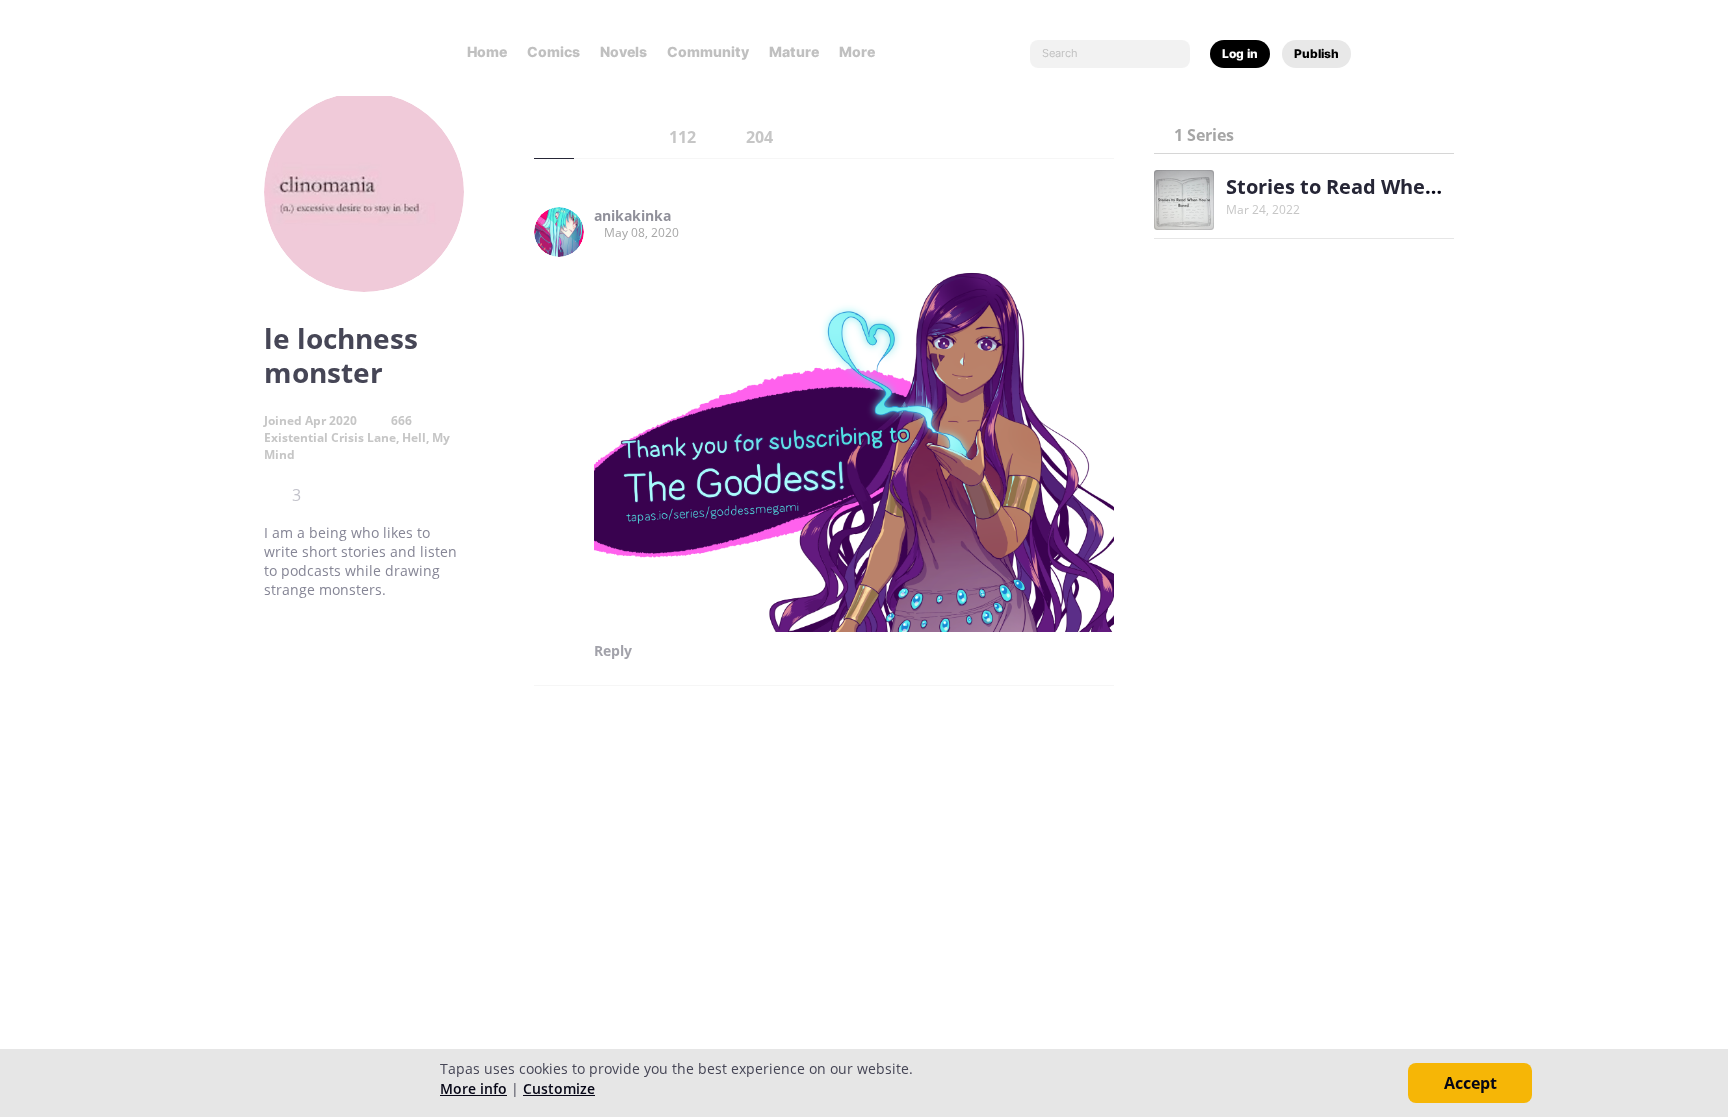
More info (473, 1088)
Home (487, 51)
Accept (1470, 1083)
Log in (1240, 53)
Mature (794, 51)
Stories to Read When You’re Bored (1397, 186)
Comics (553, 51)
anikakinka (632, 216)
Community (708, 51)
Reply (613, 651)
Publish (1316, 53)
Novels (623, 51)
